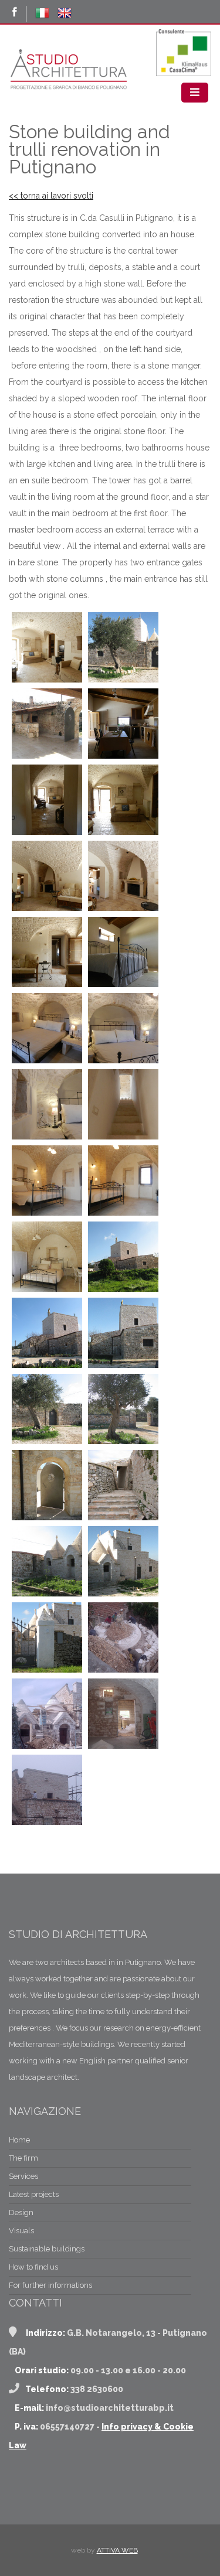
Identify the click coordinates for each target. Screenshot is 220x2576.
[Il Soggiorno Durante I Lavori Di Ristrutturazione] (123, 1746)
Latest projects (34, 2194)
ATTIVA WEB (117, 2550)
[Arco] (123, 1060)
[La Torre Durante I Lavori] (47, 1822)
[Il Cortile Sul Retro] (47, 1441)
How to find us (33, 2267)
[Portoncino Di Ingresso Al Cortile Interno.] (123, 680)
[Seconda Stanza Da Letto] (47, 1060)
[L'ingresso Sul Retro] (123, 1441)
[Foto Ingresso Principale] (47, 1670)
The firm (23, 2158)
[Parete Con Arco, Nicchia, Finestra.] (123, 1213)
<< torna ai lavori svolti (51, 196)
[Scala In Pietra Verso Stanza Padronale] (123, 1137)
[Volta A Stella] (47, 1289)
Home (19, 2140)
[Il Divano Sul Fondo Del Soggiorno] (123, 832)
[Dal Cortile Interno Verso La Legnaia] (123, 1517)
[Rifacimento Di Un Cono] (123, 1670)
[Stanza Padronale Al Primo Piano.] (47, 1213)
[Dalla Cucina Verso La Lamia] (47, 832)
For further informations (50, 2285)
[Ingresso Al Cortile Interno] (47, 1517)
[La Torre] (47, 1365)
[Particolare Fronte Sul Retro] (123, 1365)
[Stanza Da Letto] (123, 984)
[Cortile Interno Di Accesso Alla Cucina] (47, 756)
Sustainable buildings (47, 2249)
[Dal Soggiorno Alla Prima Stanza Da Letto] (47, 984)
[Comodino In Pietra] (47, 1137)
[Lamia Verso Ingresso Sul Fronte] (47, 680)
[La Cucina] (123, 756)
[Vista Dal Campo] (123, 1289)
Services (23, 2176)
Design (21, 2212)
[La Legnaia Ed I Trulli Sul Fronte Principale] (47, 1594)
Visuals (21, 2231)
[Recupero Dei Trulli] (47, 1746)
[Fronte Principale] (123, 1594)
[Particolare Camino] (123, 908)
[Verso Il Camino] (47, 908)
